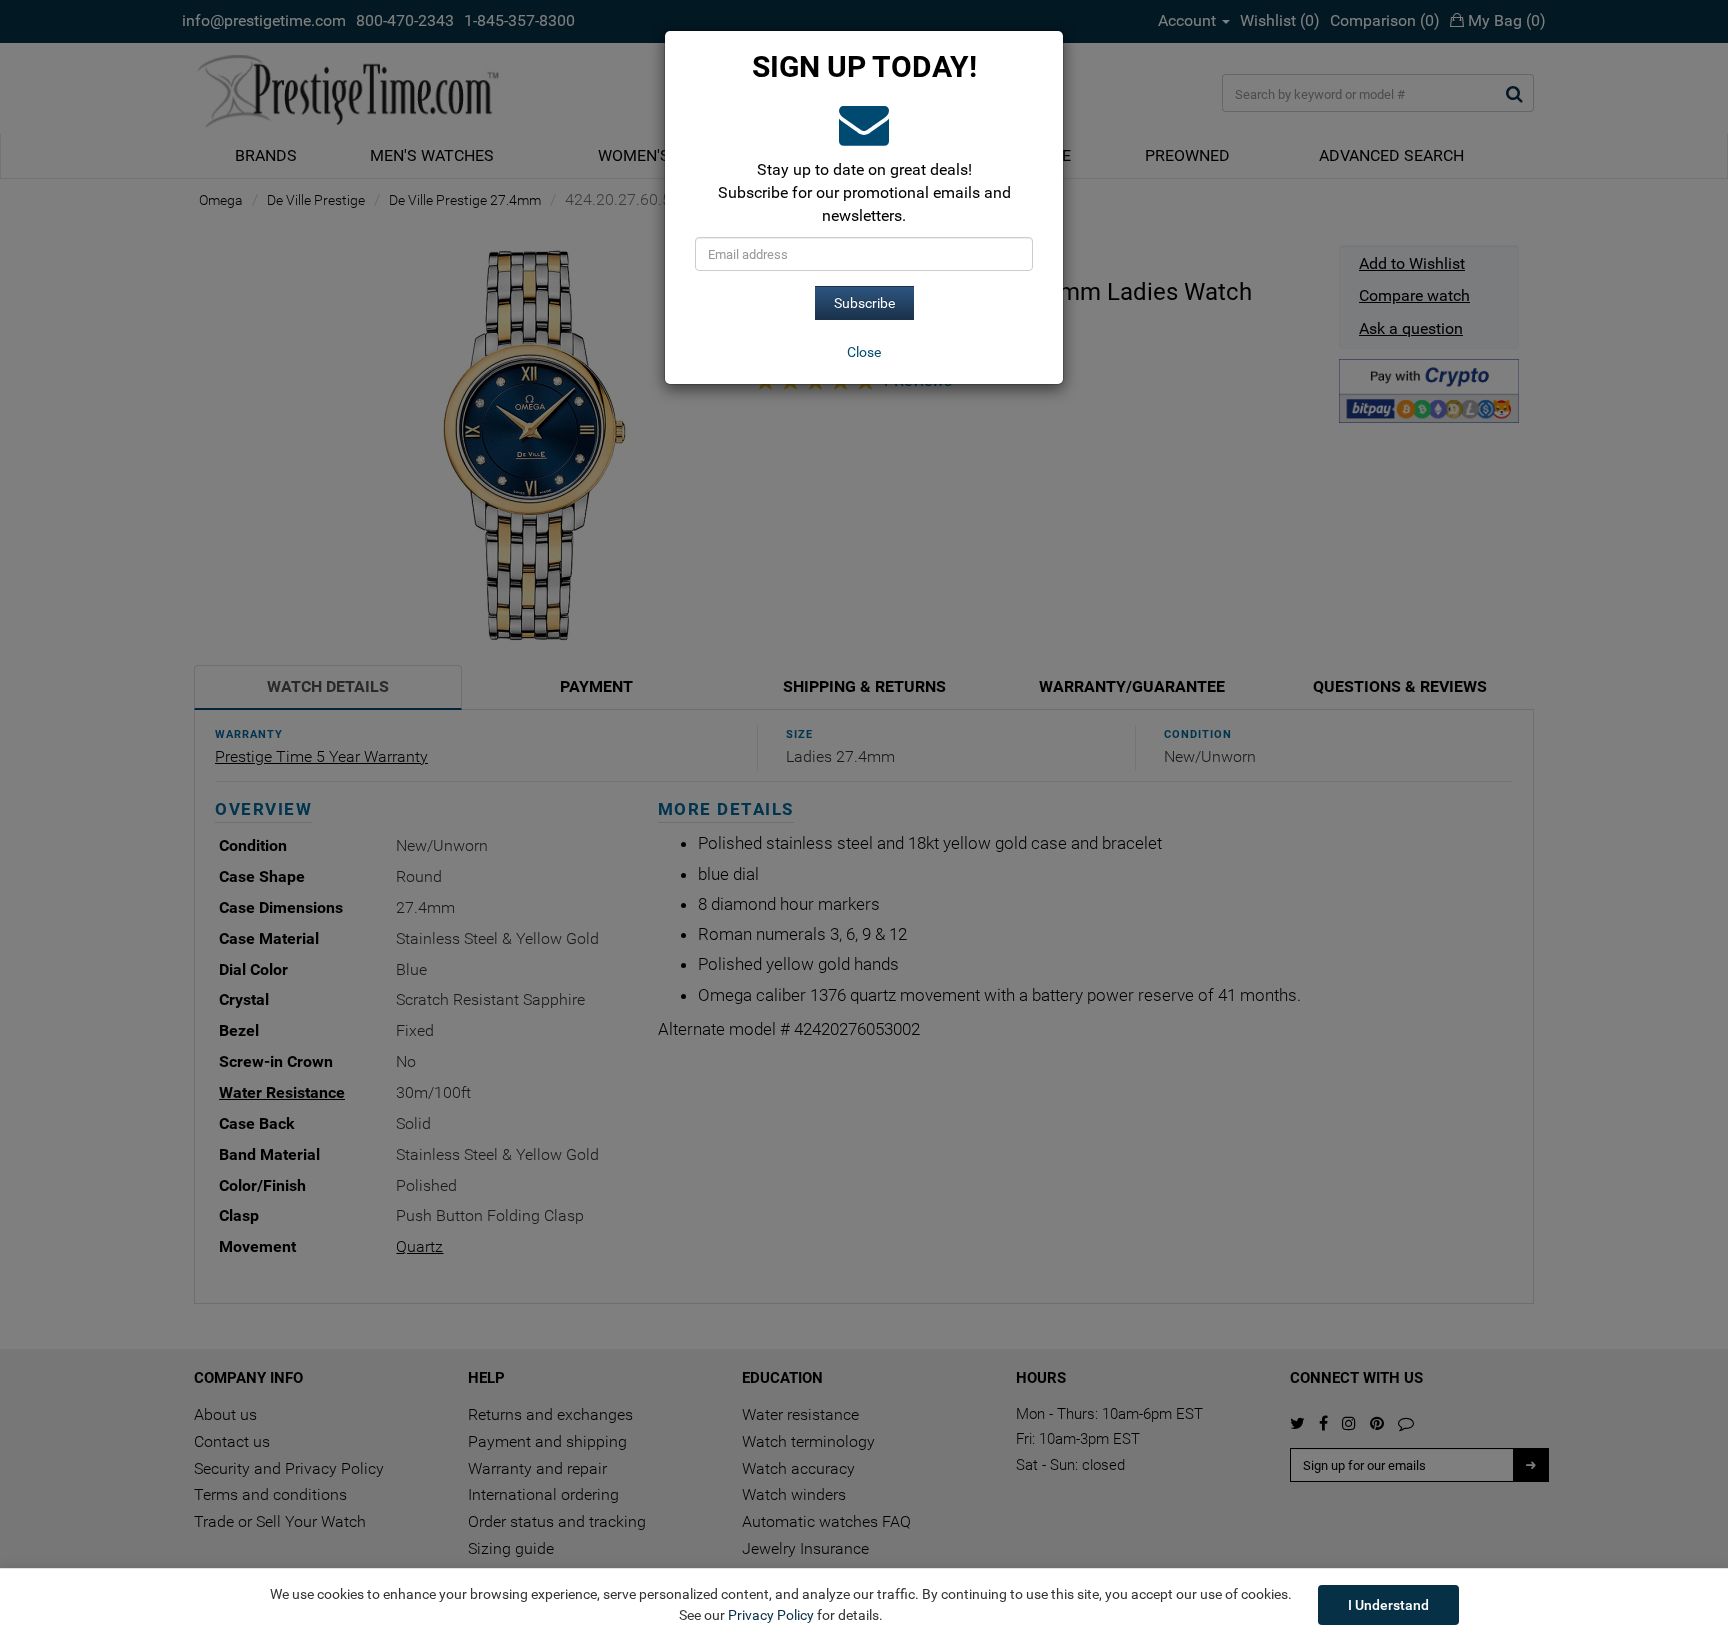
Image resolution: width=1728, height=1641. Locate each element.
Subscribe (864, 303)
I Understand (1388, 1605)
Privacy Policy (771, 1615)
